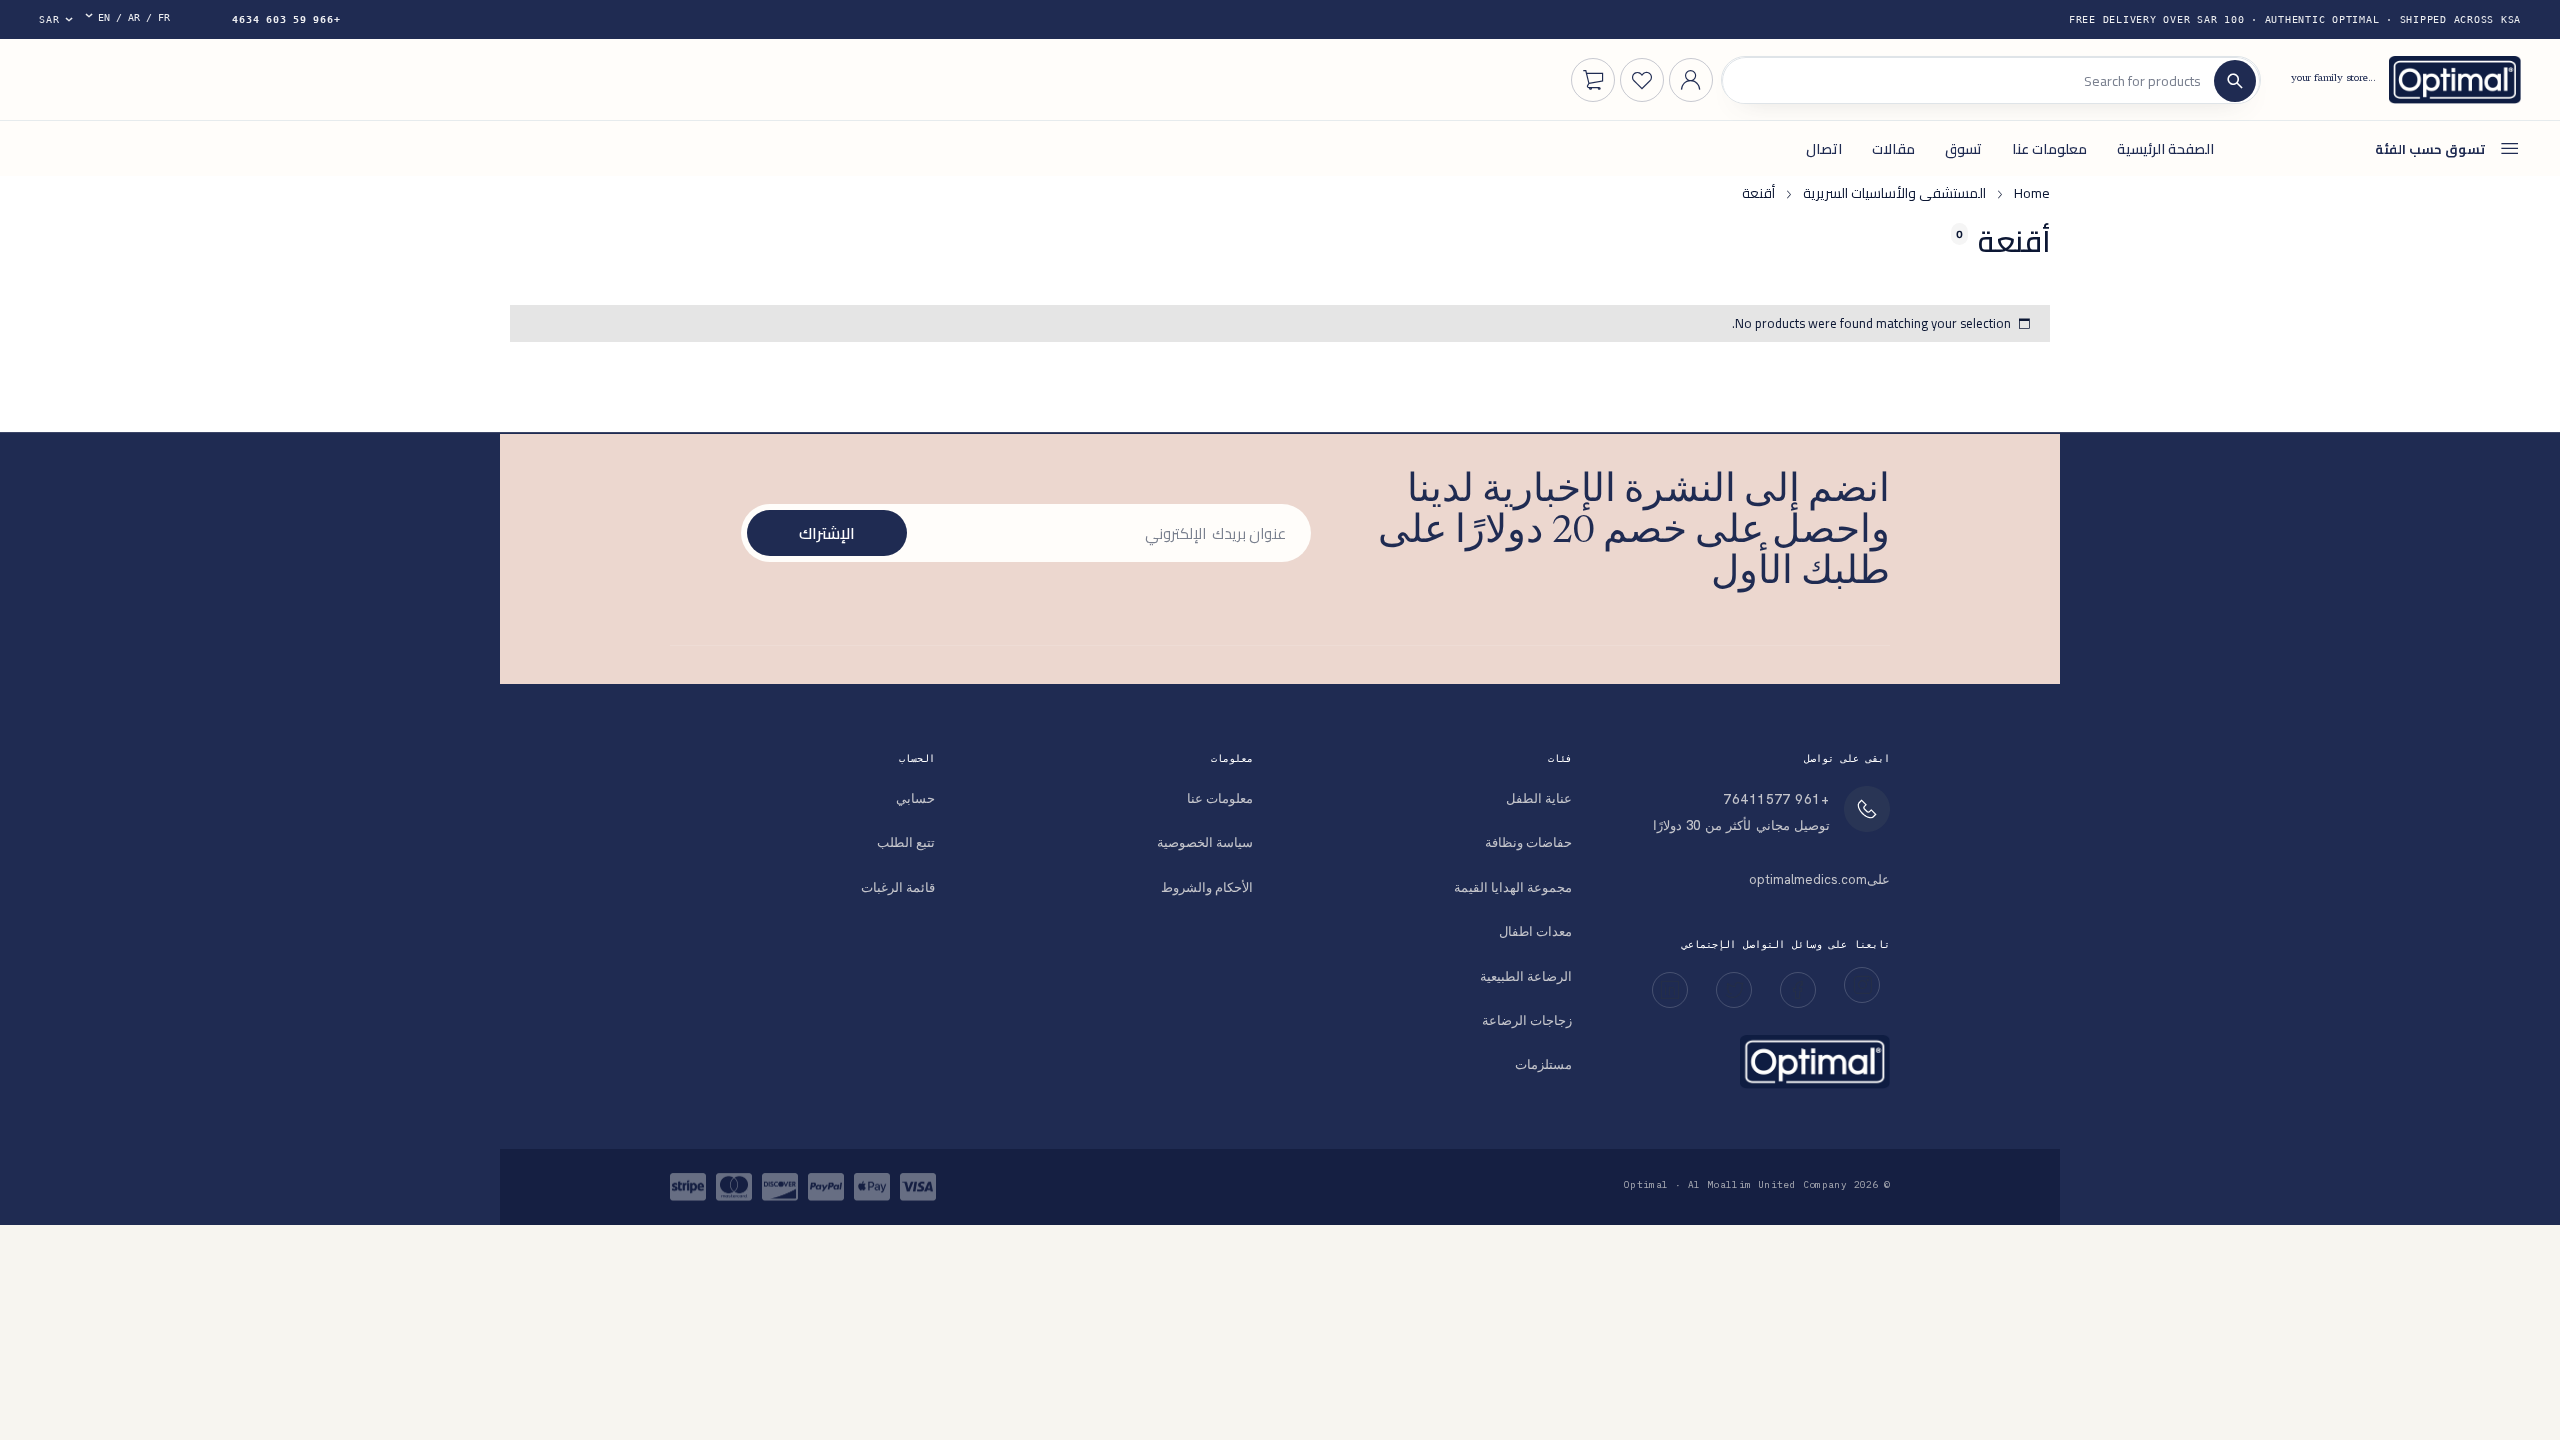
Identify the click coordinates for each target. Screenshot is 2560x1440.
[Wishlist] (1642, 80)
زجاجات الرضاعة (1527, 1020)
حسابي (915, 798)
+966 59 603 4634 (286, 19)
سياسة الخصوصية (1205, 842)
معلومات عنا (1220, 798)
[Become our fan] (1798, 990)
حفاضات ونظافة (1528, 842)
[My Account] (1691, 80)
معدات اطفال (1535, 931)
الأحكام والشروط (1207, 887)
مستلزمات (1543, 1064)
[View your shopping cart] (1593, 80)
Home (2032, 193)
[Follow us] (1734, 990)
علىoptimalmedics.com (1819, 879)
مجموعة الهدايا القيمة (1513, 887)
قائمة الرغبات (898, 887)
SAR (49, 19)
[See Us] (1862, 985)
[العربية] (134, 19)
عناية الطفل (1539, 798)
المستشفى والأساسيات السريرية (1894, 193)
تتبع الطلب (906, 842)
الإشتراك (827, 533)
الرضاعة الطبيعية (1526, 976)
